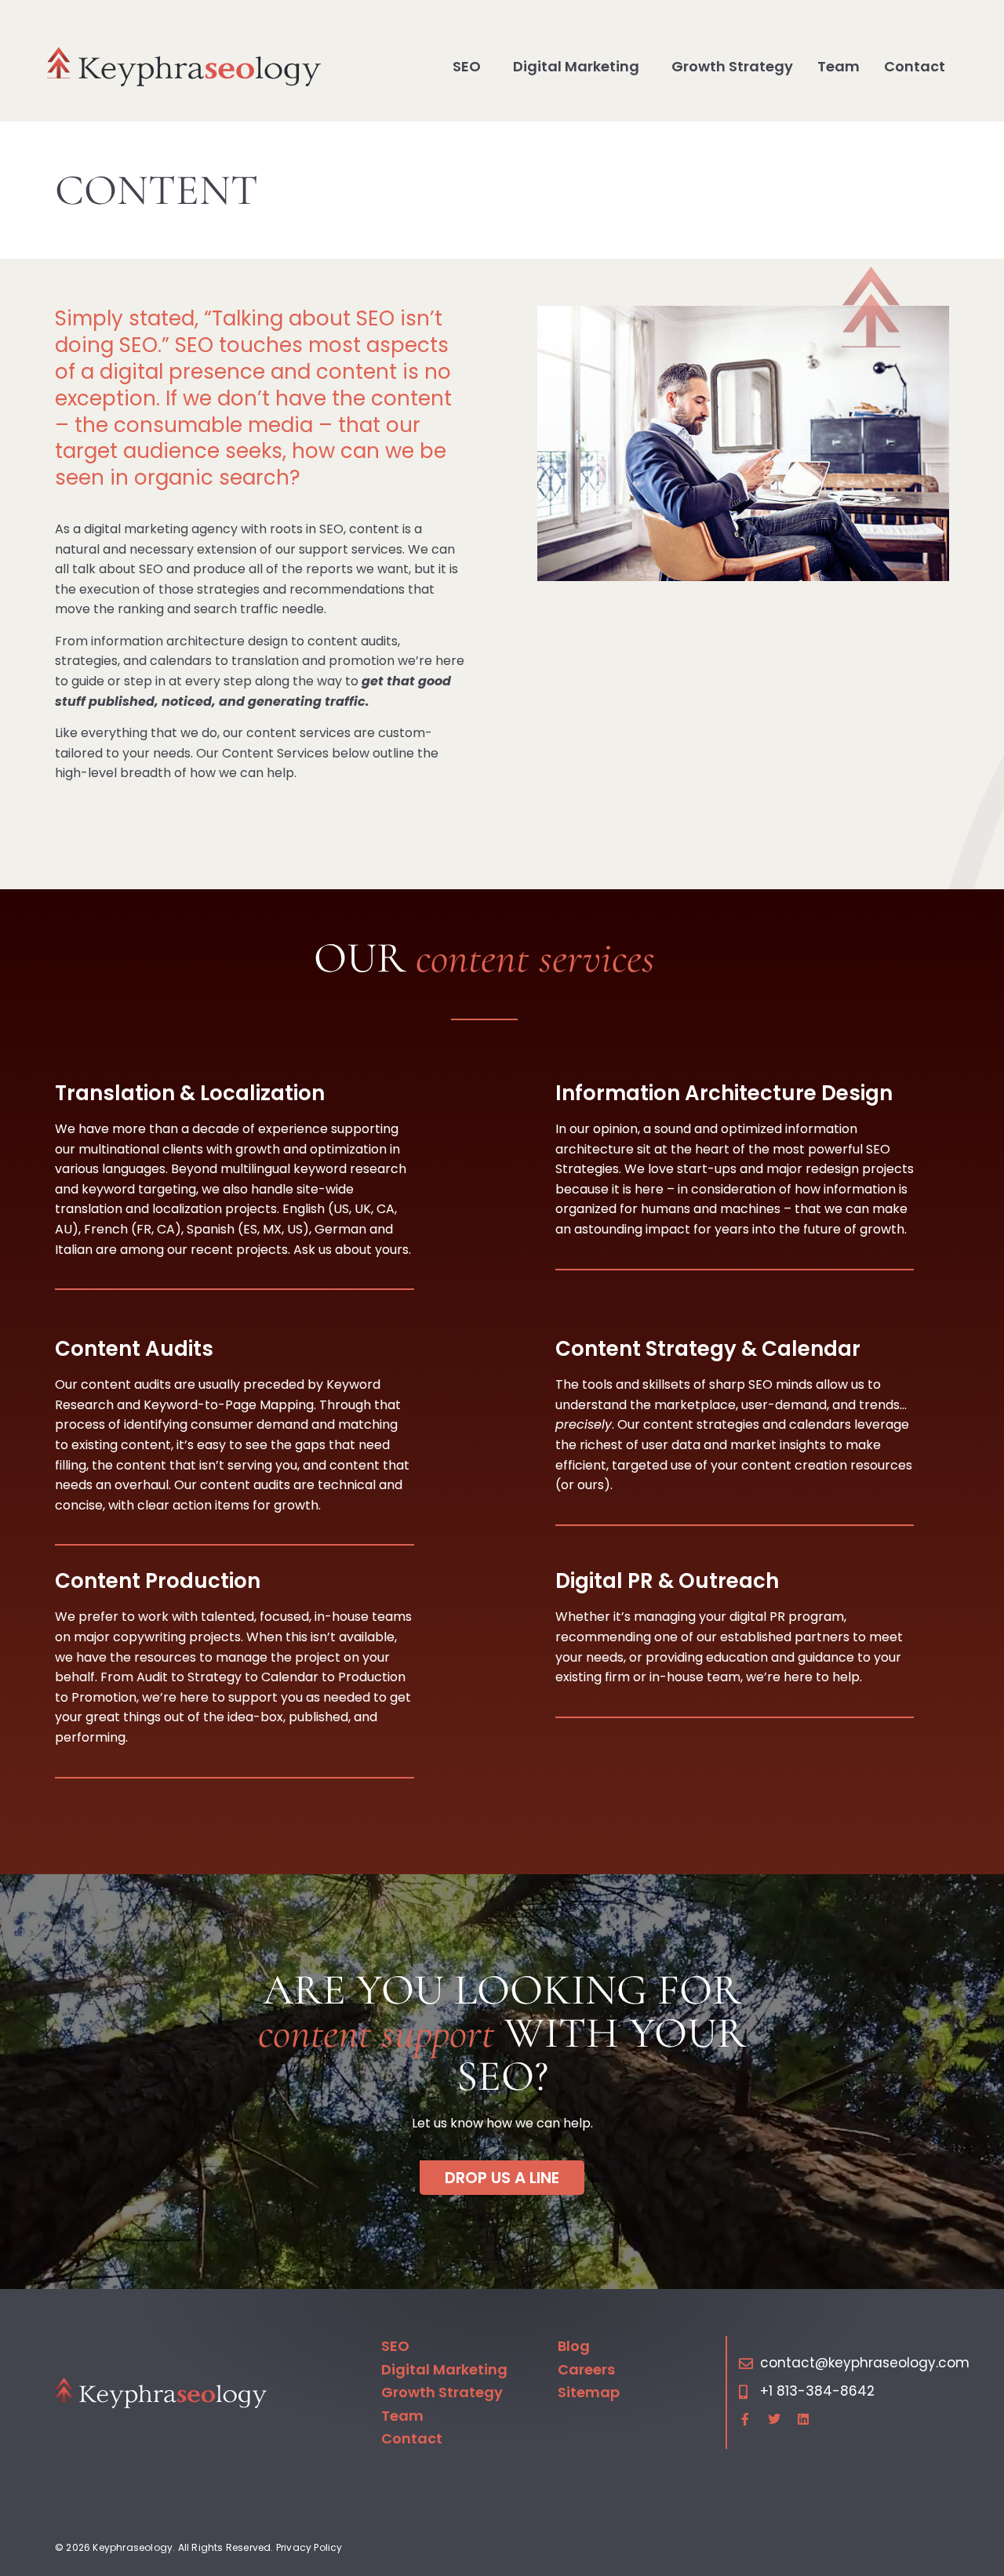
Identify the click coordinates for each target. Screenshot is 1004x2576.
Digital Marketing (576, 66)
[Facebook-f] (745, 2419)
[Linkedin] (803, 2419)
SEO (467, 66)
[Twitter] (774, 2419)
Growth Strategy (732, 66)
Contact (915, 66)
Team (838, 66)
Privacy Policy (309, 2547)
